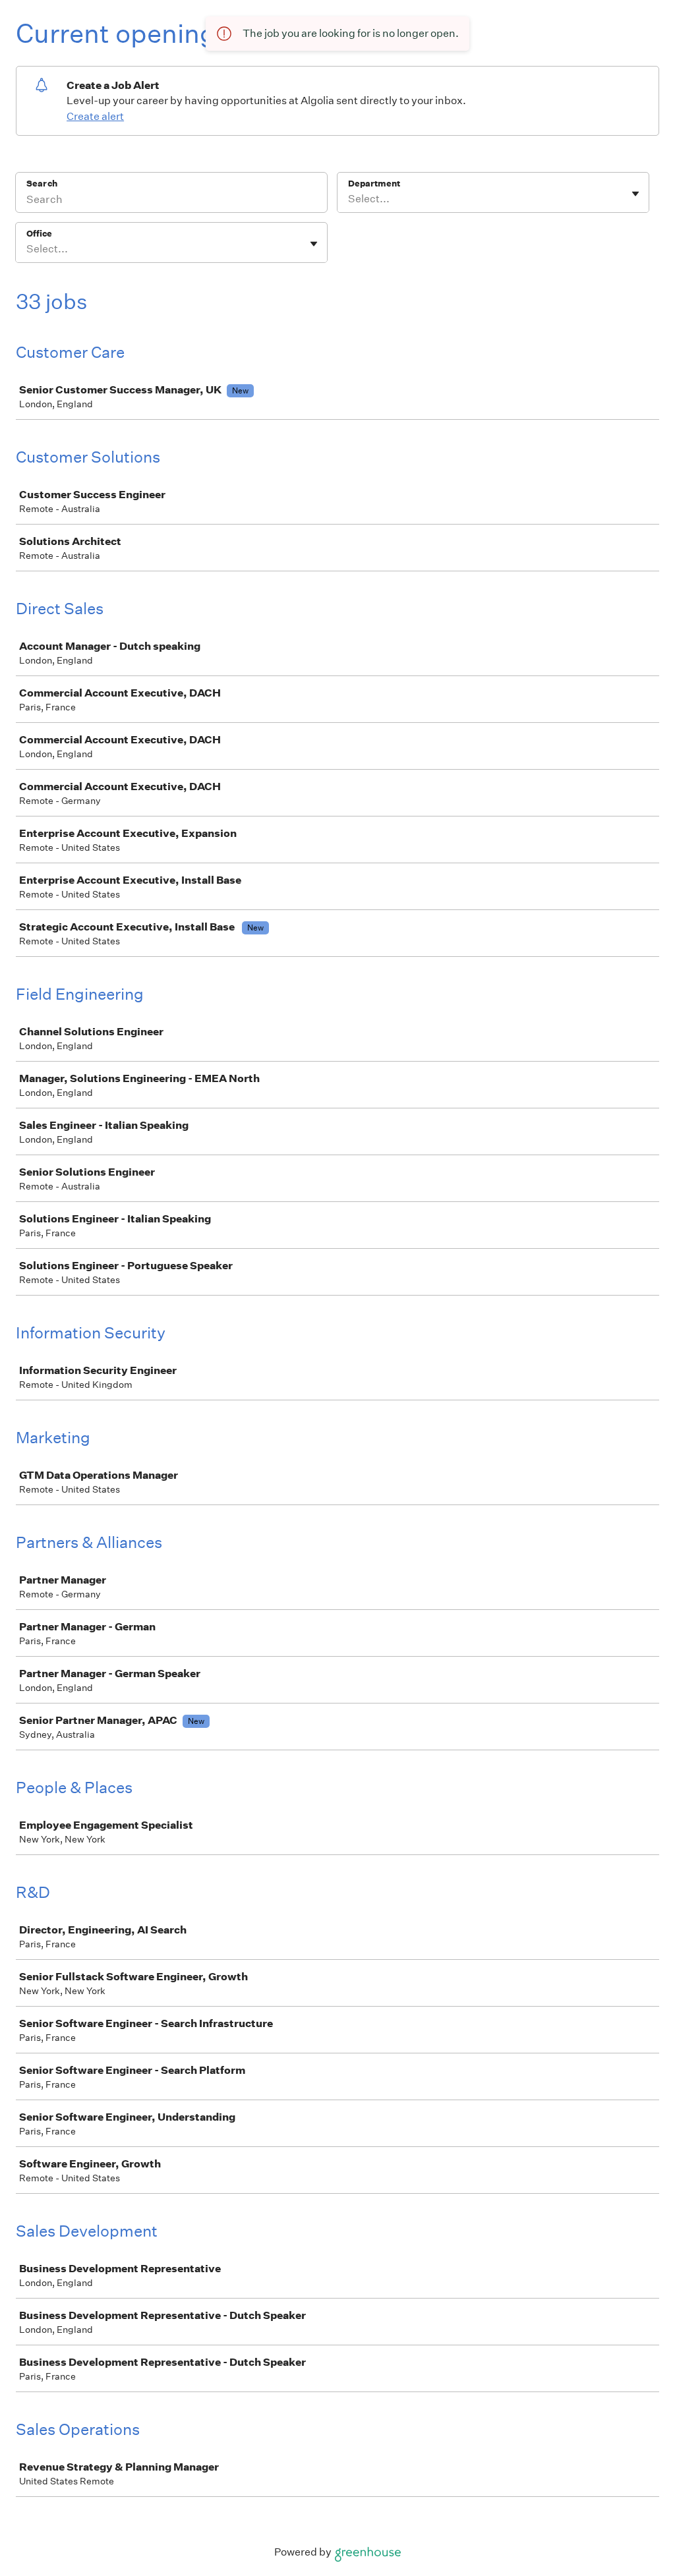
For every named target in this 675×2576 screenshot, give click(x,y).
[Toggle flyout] (635, 194)
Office (39, 234)
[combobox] (349, 199)
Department (374, 184)
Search (42, 184)
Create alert (95, 116)
